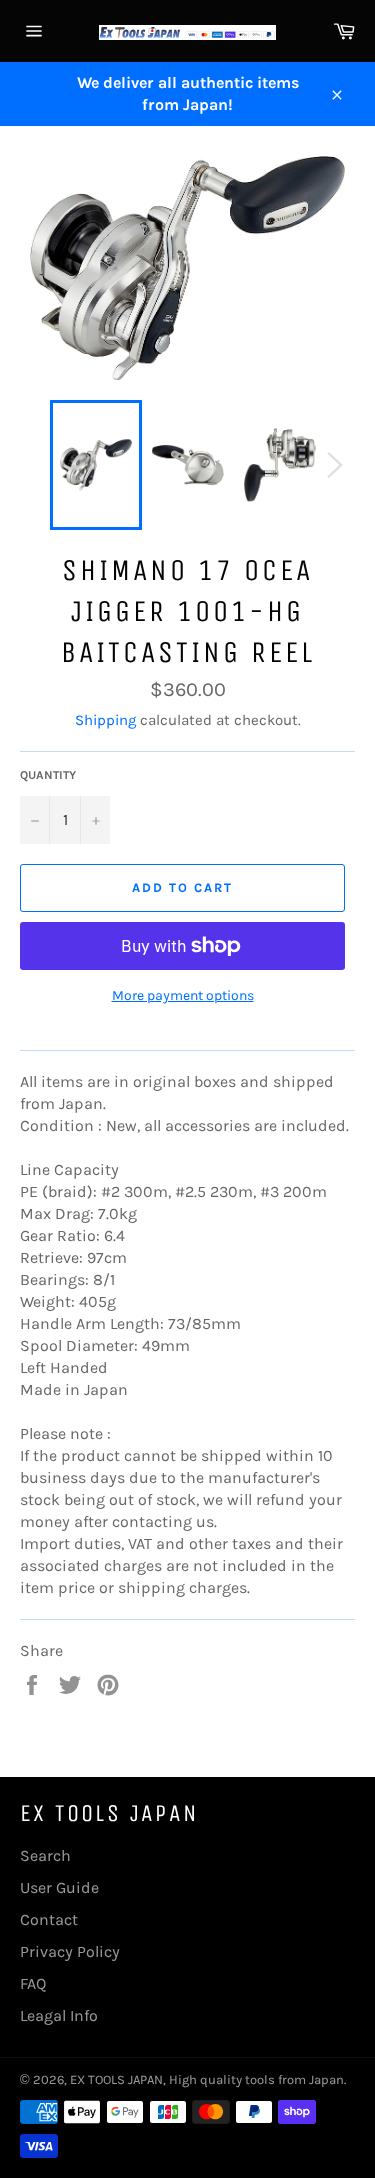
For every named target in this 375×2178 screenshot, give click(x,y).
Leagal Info (59, 2015)
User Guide (59, 1887)
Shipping (105, 720)
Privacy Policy (70, 1951)
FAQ (33, 1983)
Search (45, 1855)
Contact (49, 1919)
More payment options (183, 995)
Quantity (48, 775)
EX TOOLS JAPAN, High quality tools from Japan (207, 2079)
